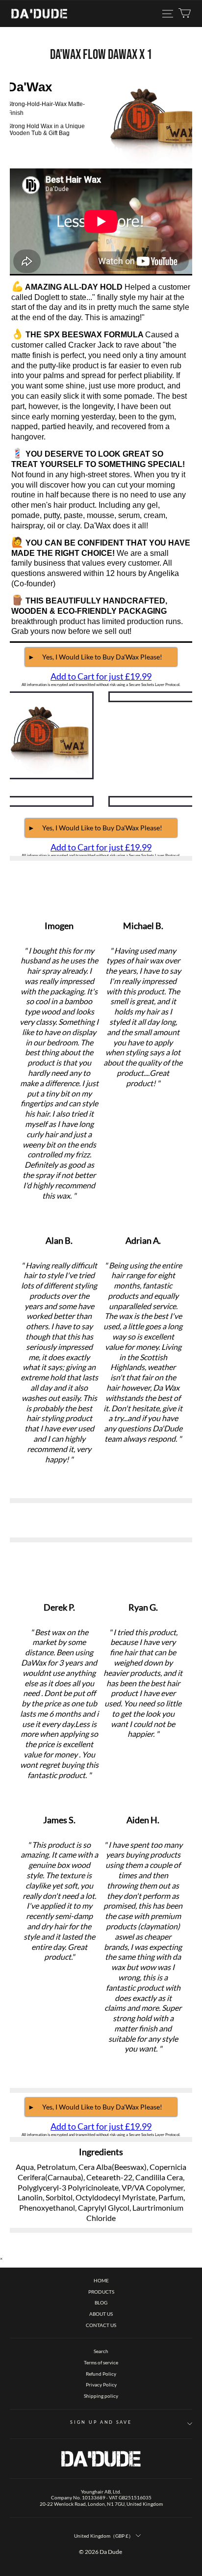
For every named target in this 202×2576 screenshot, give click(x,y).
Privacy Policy (101, 2384)
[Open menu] (168, 14)
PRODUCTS (101, 2292)
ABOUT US (101, 2314)
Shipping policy (101, 2396)
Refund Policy (101, 2374)
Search (101, 2351)
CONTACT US (101, 2325)
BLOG (101, 2302)
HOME (101, 2280)
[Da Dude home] (39, 14)
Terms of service (101, 2362)
